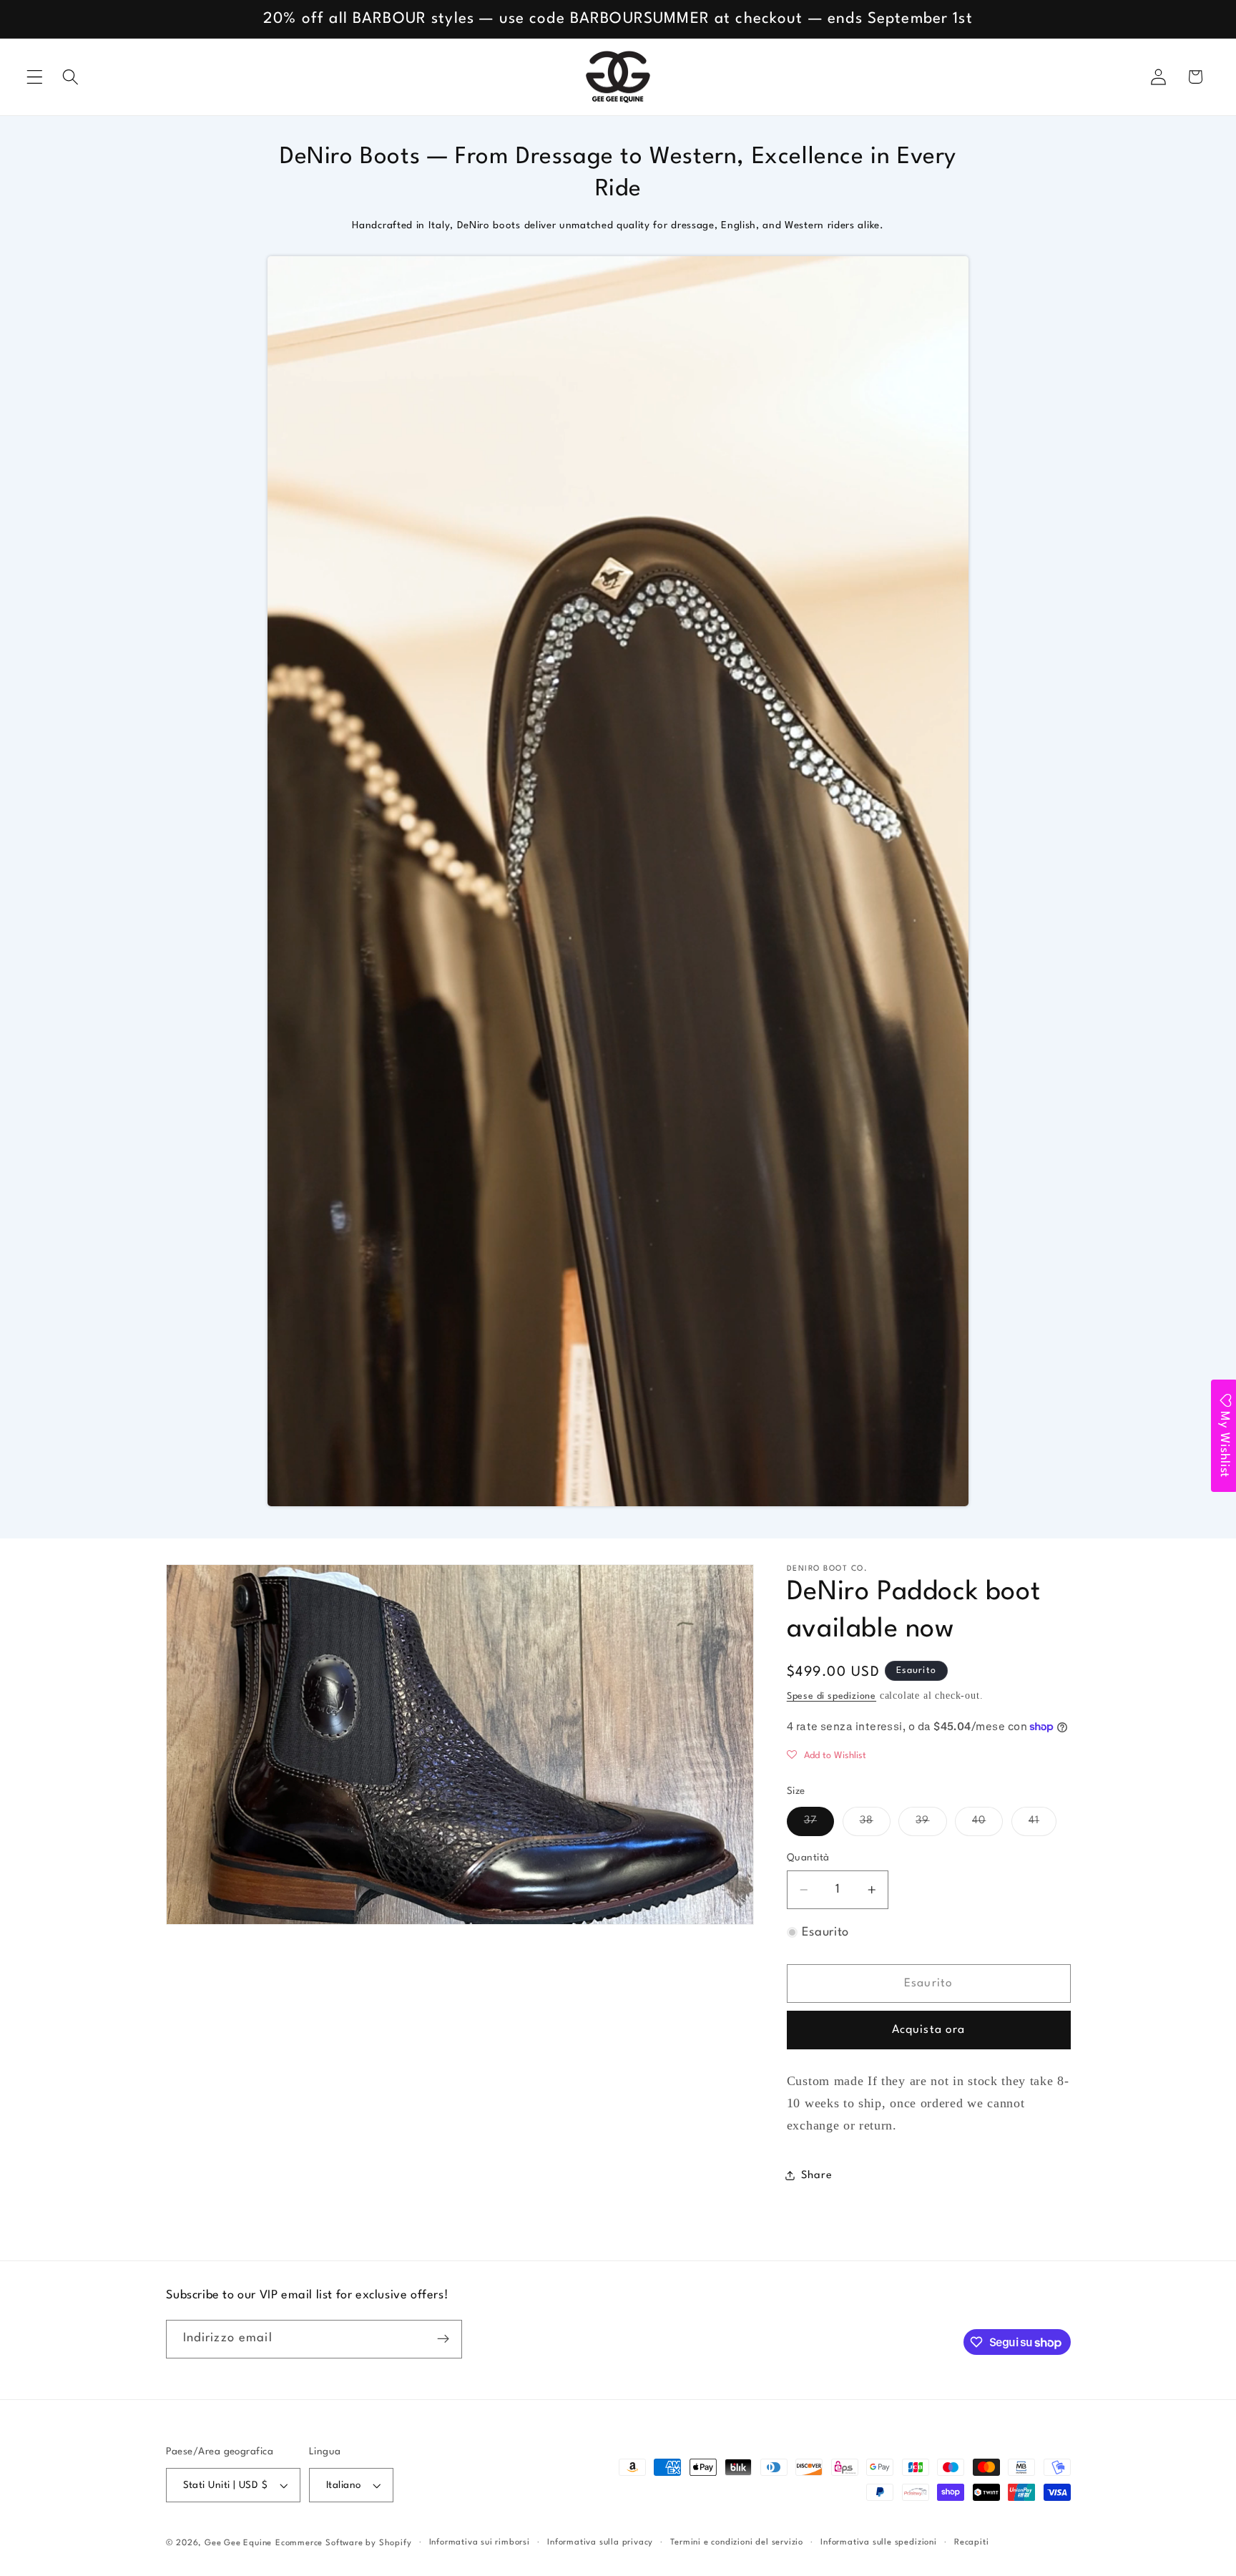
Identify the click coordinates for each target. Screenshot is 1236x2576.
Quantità (808, 1857)
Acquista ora (929, 2030)
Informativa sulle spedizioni (879, 2542)
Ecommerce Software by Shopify (343, 2543)
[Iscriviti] (443, 2339)
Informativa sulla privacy (600, 2542)
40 (987, 1825)
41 (1043, 1825)
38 (875, 1825)
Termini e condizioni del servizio (737, 2542)
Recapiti (971, 2542)
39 (931, 1825)
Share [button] (816, 2175)
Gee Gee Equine (238, 2543)
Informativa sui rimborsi (480, 2542)
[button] (35, 77)
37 (819, 1825)
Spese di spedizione (832, 1696)
